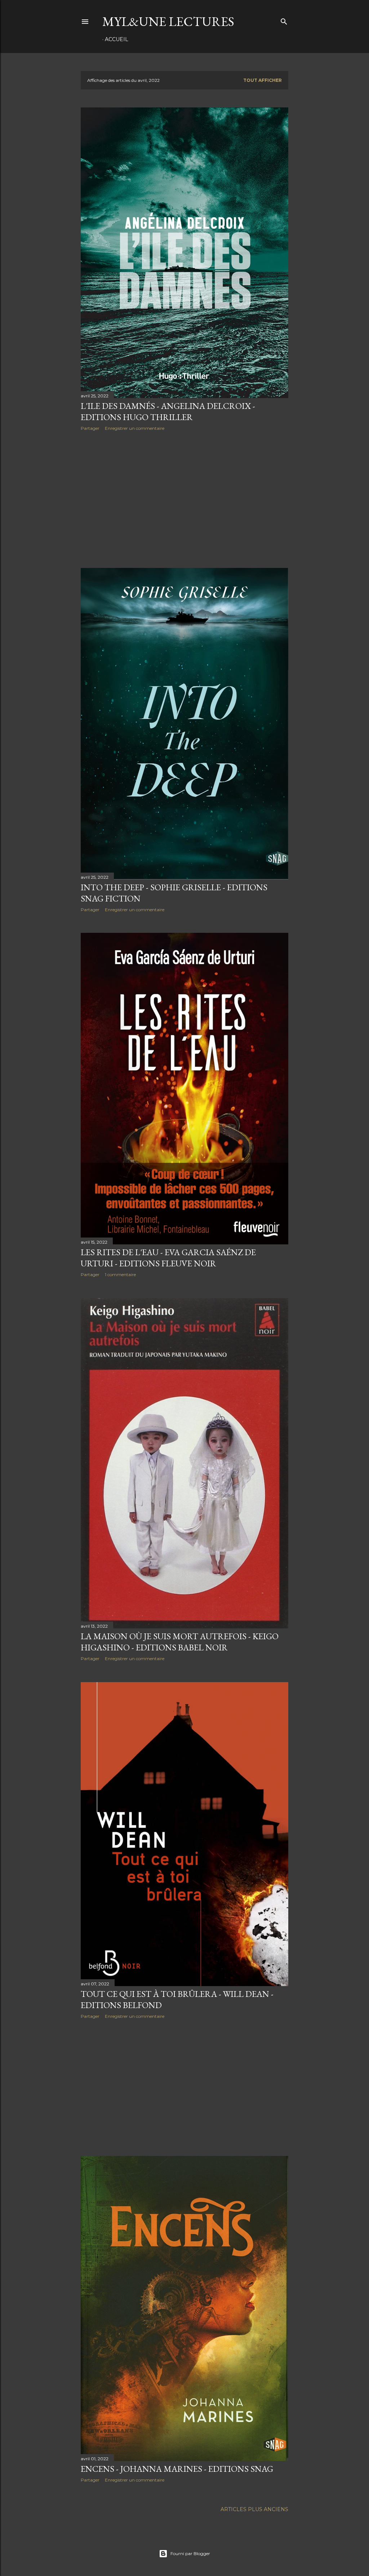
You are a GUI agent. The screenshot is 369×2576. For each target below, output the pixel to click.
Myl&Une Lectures (168, 21)
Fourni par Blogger (190, 2553)
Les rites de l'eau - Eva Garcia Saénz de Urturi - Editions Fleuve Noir (168, 1258)
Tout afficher (263, 80)
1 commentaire (120, 1274)
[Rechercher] (284, 20)
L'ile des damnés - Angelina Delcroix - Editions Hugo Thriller (168, 411)
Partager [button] (90, 428)
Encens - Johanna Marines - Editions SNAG (177, 2469)
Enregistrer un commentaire (135, 428)
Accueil (117, 39)
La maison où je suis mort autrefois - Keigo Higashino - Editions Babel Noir (180, 1642)
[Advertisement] (184, 499)
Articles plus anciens (254, 2509)
